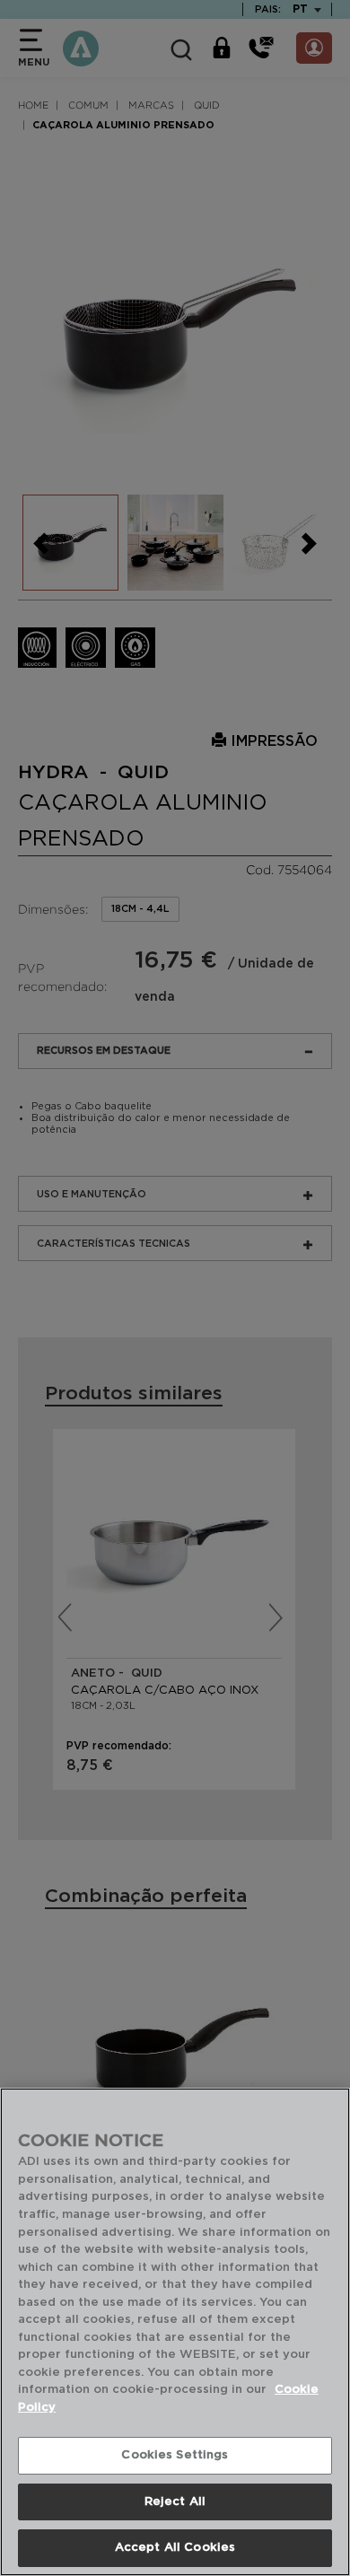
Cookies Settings (175, 2455)
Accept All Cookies (175, 2548)
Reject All (175, 2502)
